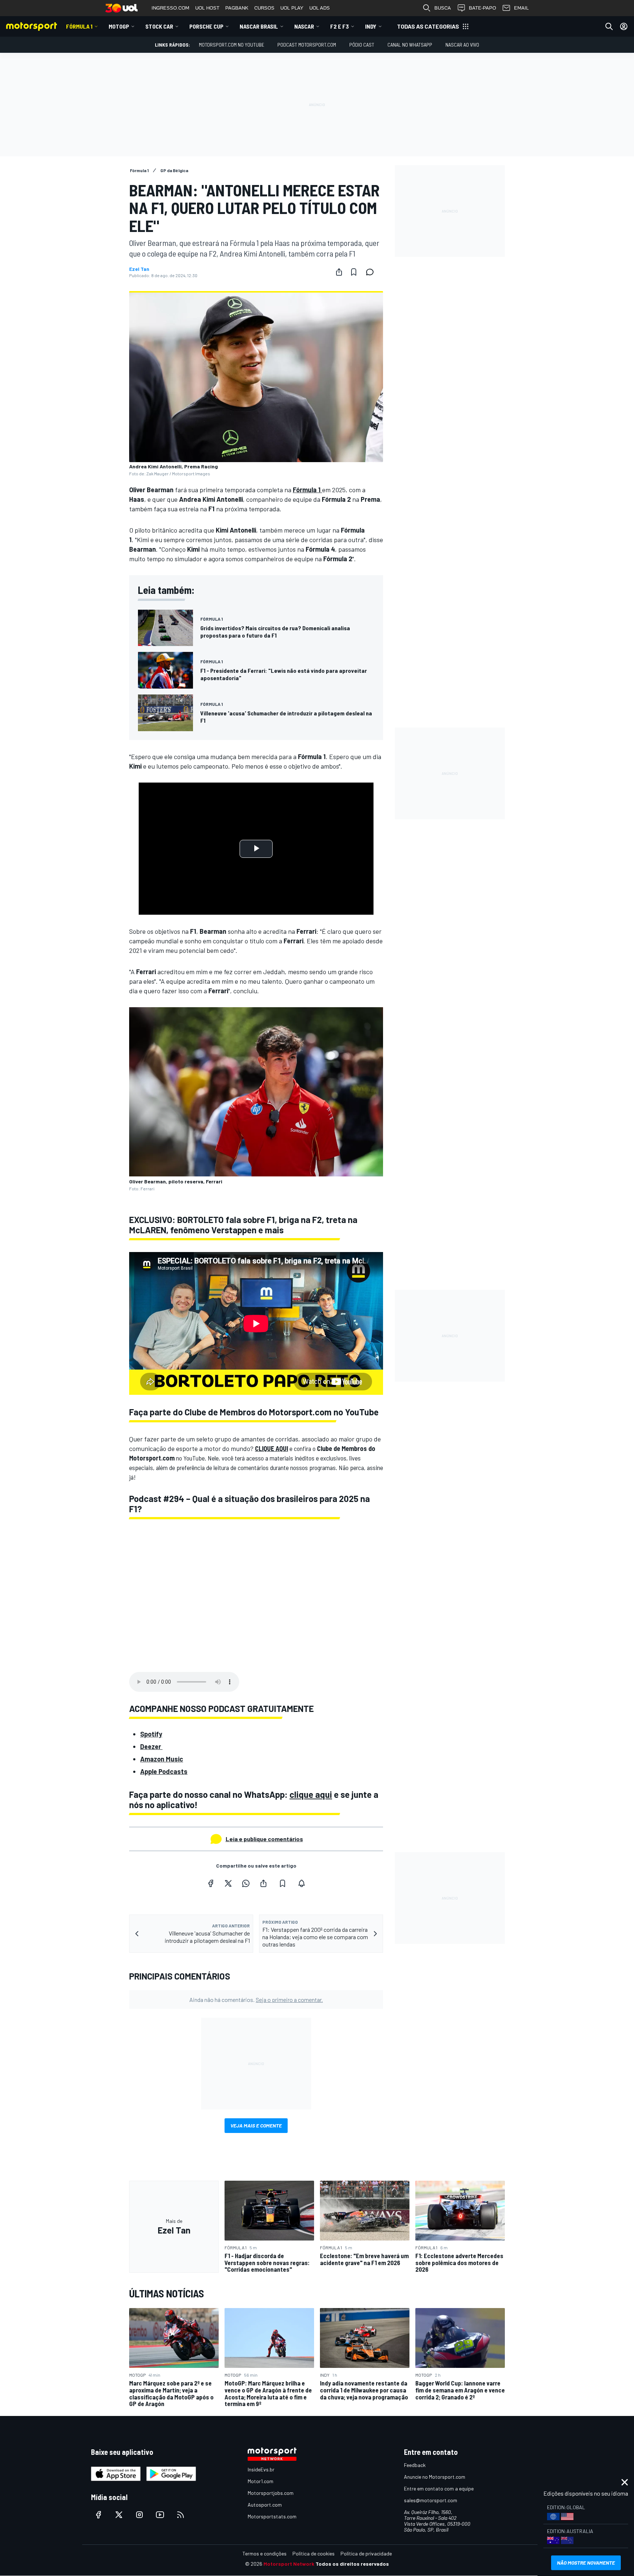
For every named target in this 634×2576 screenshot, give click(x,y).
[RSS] (181, 2515)
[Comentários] (372, 272)
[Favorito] (354, 272)
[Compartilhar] (339, 272)
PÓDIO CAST (362, 45)
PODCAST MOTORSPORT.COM (307, 45)
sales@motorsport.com (431, 2500)
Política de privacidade (366, 2553)
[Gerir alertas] (302, 1883)
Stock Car (159, 26)
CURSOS (264, 8)
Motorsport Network (289, 2564)
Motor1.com (260, 2481)
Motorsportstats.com (272, 2516)
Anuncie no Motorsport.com (435, 2477)
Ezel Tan (139, 269)
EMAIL (521, 8)
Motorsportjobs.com (271, 2493)
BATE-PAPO (482, 8)
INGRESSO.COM (170, 8)
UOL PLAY (292, 8)
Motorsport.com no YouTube (232, 45)
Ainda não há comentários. (256, 2000)
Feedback (415, 2465)
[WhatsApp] (246, 1883)
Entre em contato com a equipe (439, 2488)
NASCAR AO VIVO (462, 45)
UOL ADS (320, 8)
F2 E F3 (340, 26)
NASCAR (304, 26)
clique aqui (311, 1794)
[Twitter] (228, 1883)
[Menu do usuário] (624, 26)
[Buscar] (609, 26)
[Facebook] (211, 1883)
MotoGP (119, 26)
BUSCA (443, 8)
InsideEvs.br (261, 2469)
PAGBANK (237, 8)
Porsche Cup (206, 26)
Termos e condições (265, 2553)
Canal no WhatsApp (410, 45)
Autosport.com (265, 2505)
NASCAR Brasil (259, 26)
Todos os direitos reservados (352, 2564)
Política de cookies (314, 2553)
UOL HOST (207, 8)
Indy (371, 26)
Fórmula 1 (79, 26)
